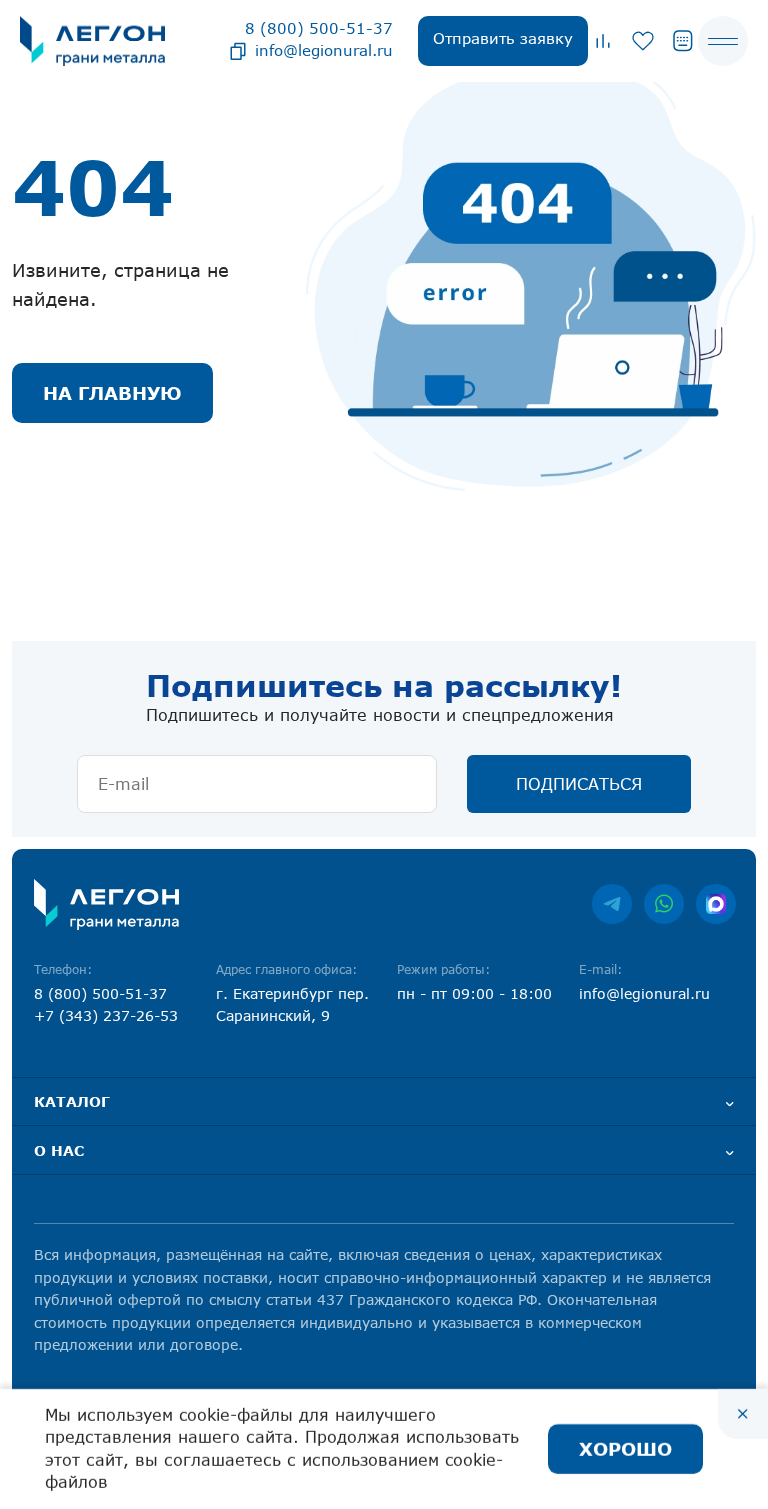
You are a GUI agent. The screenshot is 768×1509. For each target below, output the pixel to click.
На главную (112, 393)
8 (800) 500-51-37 (319, 28)
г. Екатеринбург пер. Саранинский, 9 (292, 1004)
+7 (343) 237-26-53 (106, 1015)
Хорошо (625, 1449)
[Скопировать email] (238, 50)
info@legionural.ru (324, 50)
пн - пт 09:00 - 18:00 (474, 993)
